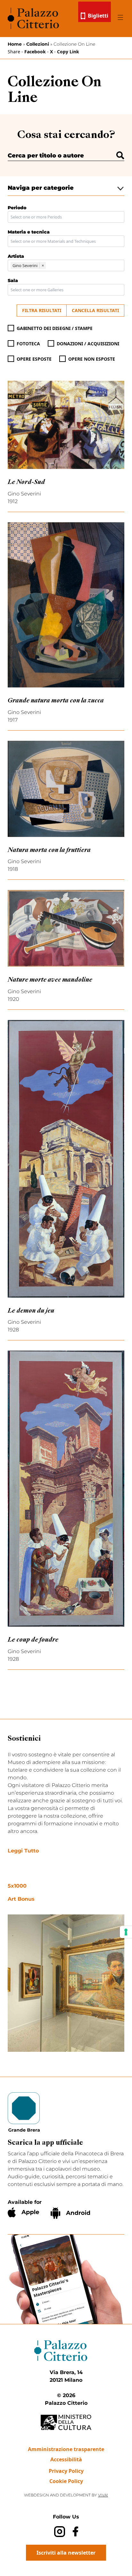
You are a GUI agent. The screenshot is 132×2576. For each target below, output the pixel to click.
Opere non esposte (92, 359)
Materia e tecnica (29, 232)
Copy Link (68, 52)
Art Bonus (21, 1899)
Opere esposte (34, 359)
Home (15, 44)
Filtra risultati (42, 310)
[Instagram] (59, 2531)
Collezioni (38, 44)
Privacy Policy (66, 2471)
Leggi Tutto (23, 1851)
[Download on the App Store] (23, 2212)
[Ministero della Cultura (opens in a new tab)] (66, 2423)
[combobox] (66, 217)
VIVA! (103, 2495)
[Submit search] (120, 155)
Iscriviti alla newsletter (66, 2553)
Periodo (17, 208)
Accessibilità (66, 2459)
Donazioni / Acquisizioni (88, 344)
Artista (16, 256)
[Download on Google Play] (70, 2213)
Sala (13, 280)
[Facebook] (75, 2531)
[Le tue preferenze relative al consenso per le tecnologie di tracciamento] (126, 1932)
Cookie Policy (66, 2481)
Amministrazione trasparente (66, 2449)
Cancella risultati (95, 310)
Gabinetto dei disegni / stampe (55, 328)
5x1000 (17, 1886)
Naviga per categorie (41, 188)
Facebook (35, 52)
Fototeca (28, 344)
